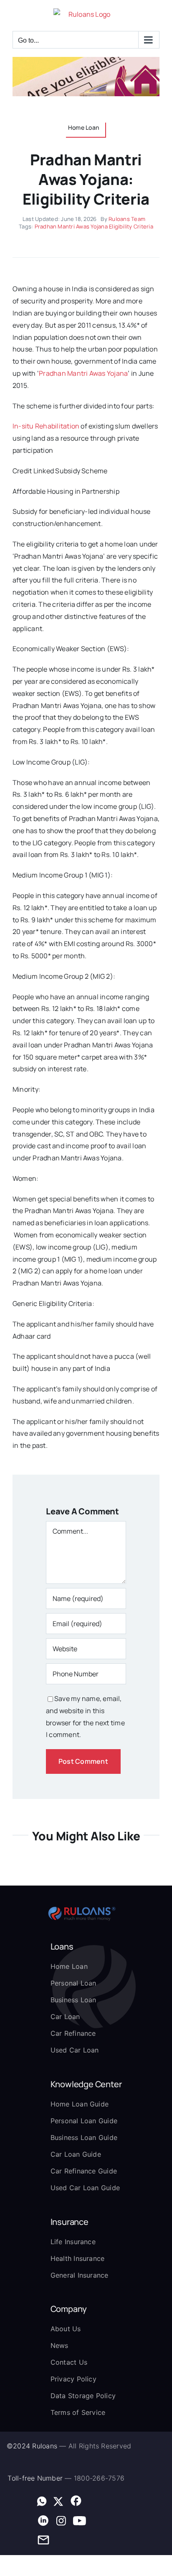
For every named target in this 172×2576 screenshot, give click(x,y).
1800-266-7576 (99, 2478)
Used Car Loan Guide (85, 2188)
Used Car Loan (75, 2050)
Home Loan (69, 1966)
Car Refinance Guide (84, 2171)
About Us (66, 2329)
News (59, 2345)
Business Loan (73, 2000)
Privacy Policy (73, 2379)
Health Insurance (78, 2258)
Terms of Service (78, 2412)
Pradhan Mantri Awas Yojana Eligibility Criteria (94, 226)
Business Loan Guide (84, 2137)
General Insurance (80, 2275)
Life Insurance (73, 2242)
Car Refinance (73, 2033)
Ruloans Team (127, 219)
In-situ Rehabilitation (46, 426)
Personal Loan (73, 1983)
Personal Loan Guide (84, 2121)
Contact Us (69, 2362)
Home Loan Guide (80, 2104)
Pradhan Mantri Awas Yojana (83, 373)
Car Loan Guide (76, 2154)
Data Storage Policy (83, 2396)
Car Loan (65, 2017)
